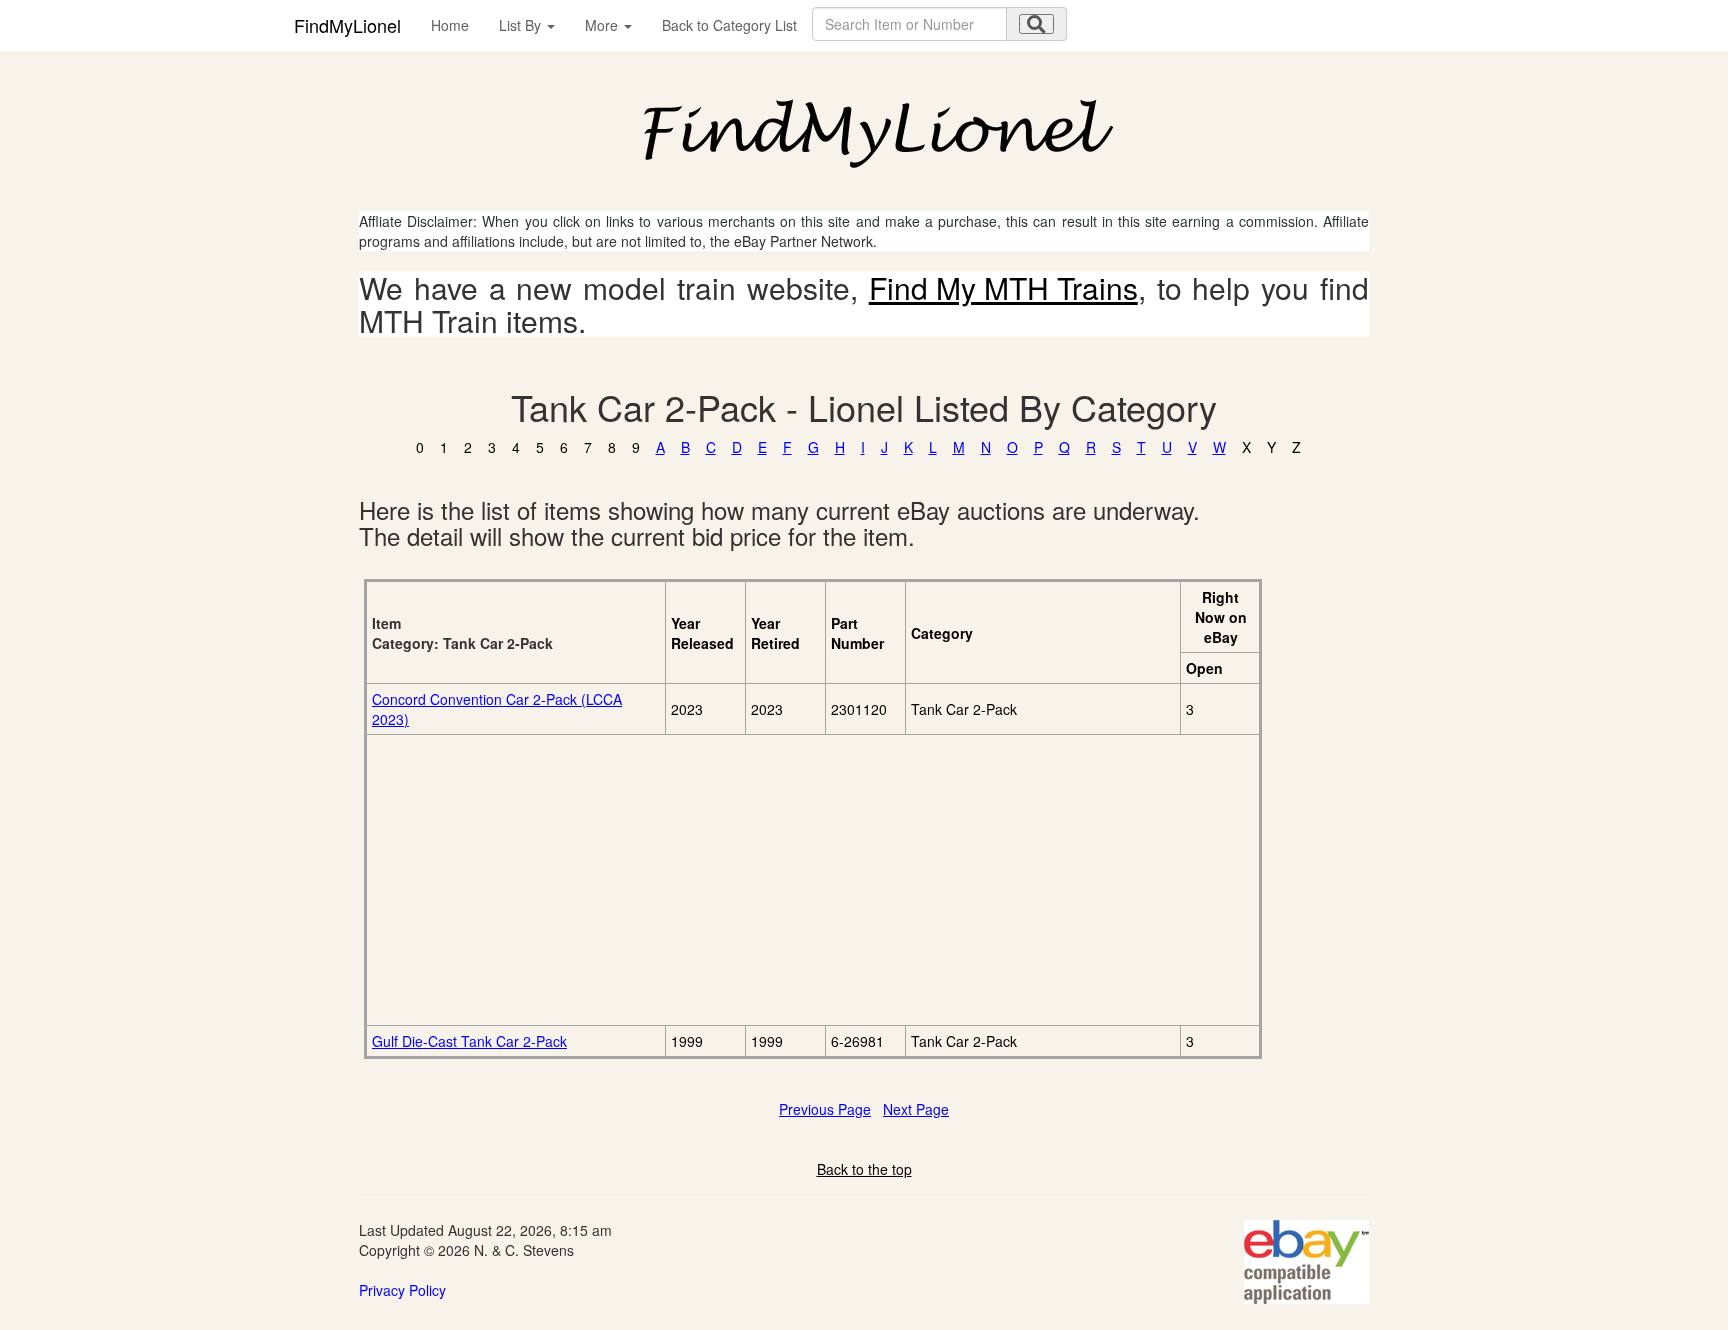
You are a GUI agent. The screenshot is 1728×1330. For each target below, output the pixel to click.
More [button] (603, 25)
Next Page (916, 1109)
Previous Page (825, 1109)
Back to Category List (729, 25)
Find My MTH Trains (1003, 287)
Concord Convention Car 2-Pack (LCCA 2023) (497, 709)
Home (450, 25)
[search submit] (1036, 24)
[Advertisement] (596, 880)
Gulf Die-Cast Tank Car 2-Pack (469, 1041)
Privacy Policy (402, 1290)
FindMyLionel (347, 25)
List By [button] (522, 25)
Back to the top (864, 1169)
